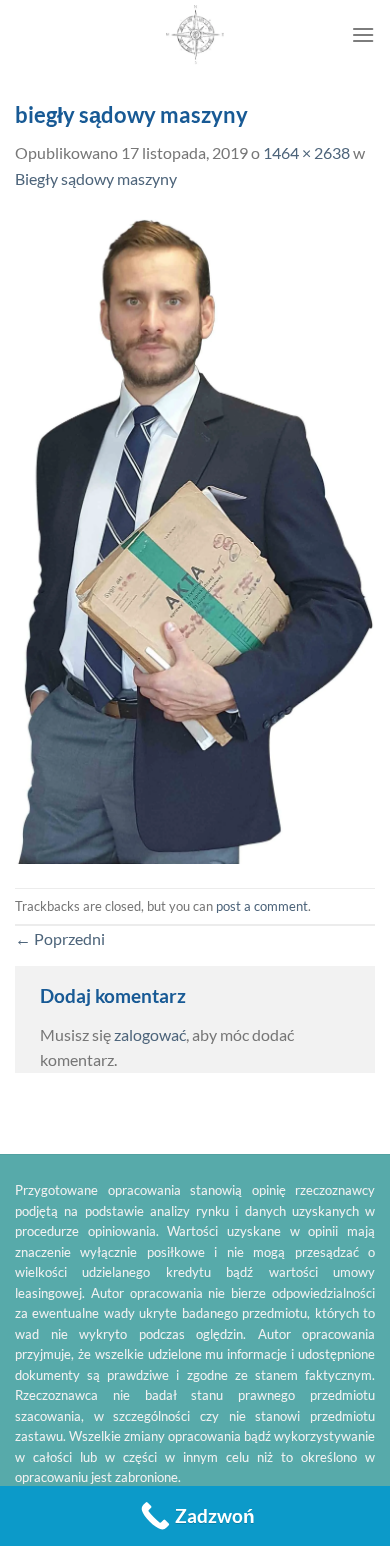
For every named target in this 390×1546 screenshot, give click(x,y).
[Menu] (363, 34)
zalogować (150, 1034)
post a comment (262, 906)
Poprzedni (60, 938)
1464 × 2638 (306, 152)
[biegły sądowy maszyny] (195, 537)
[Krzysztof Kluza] (195, 35)
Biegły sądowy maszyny (96, 178)
